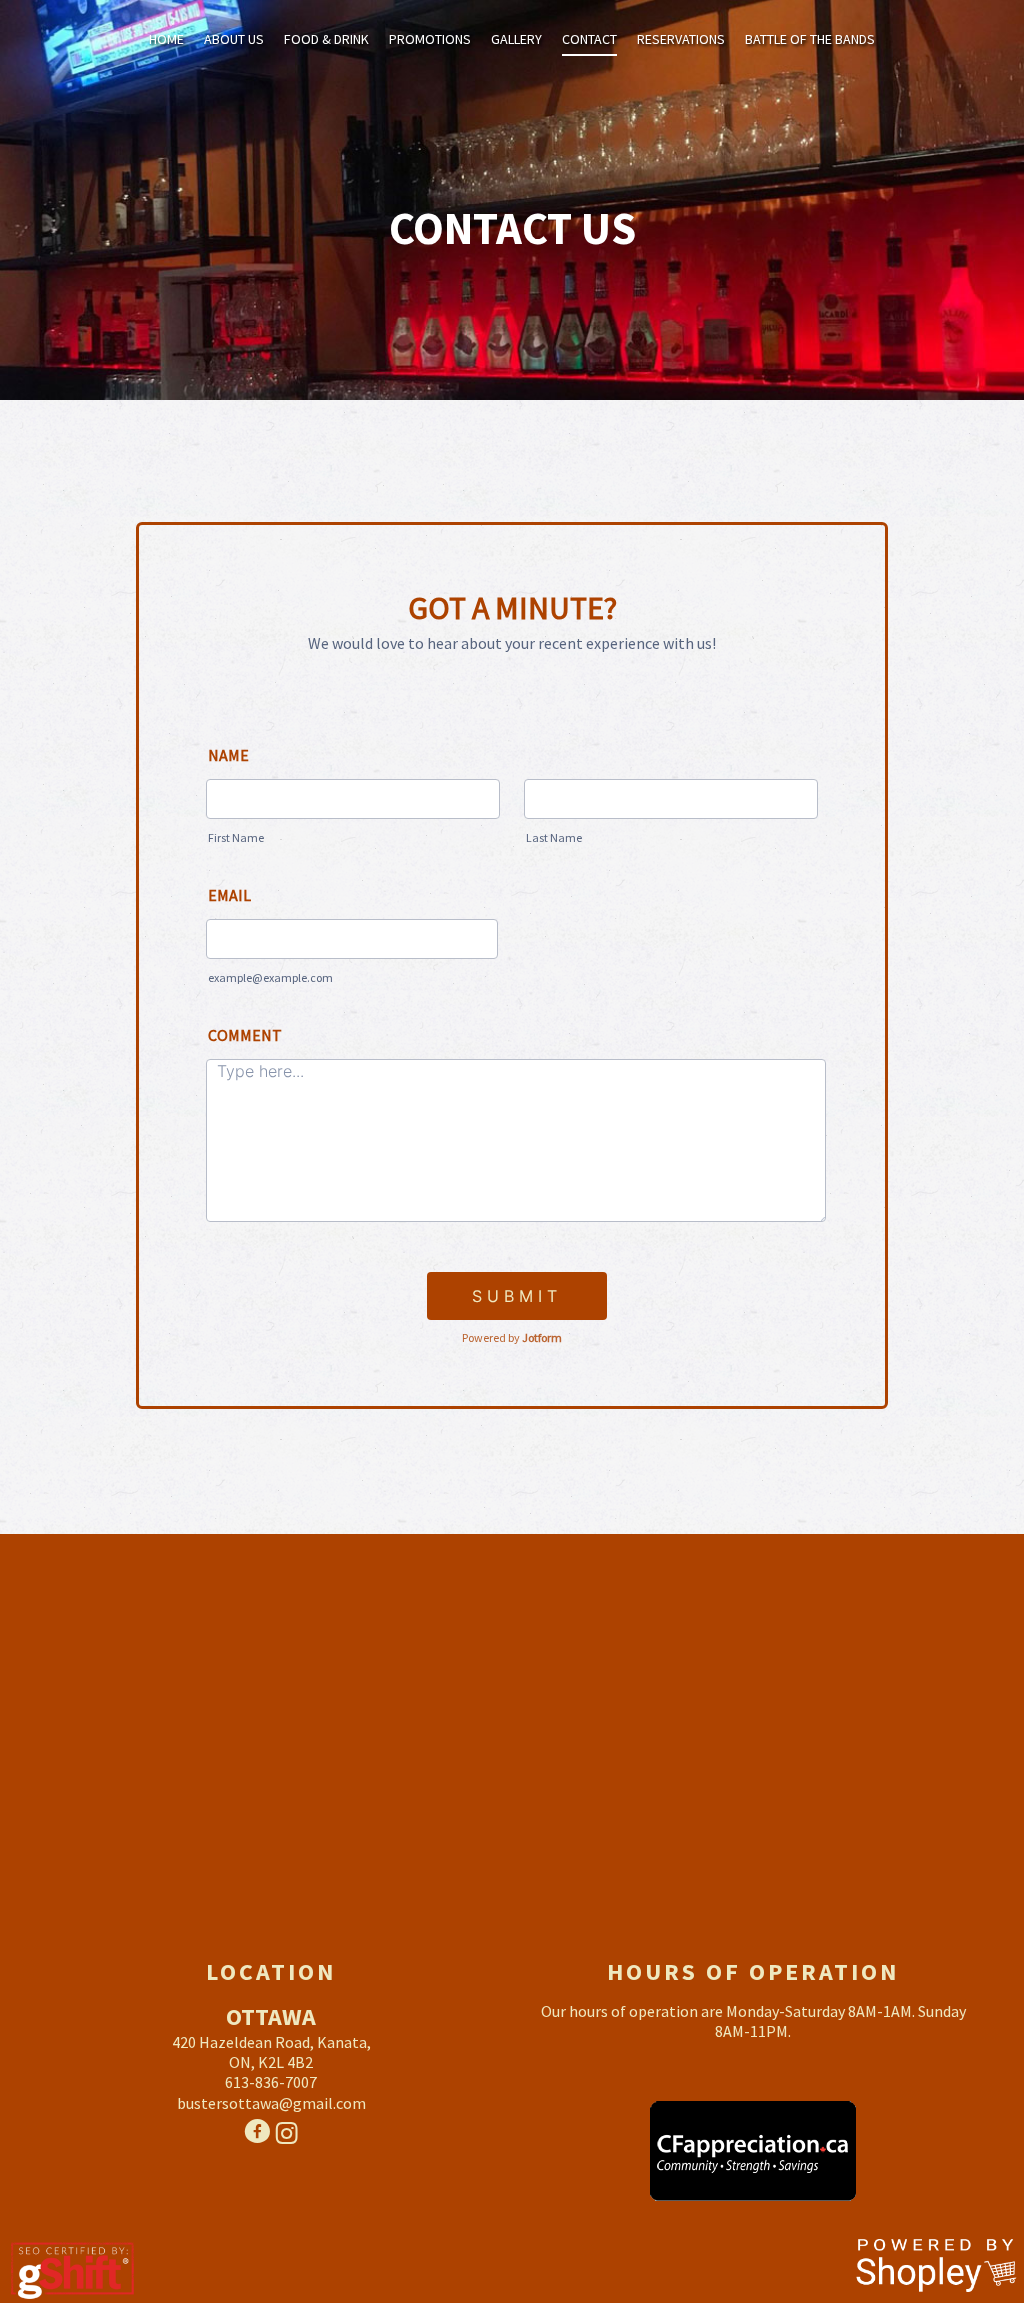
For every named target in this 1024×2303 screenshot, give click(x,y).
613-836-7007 (271, 2082)
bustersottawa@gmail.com (271, 2103)
